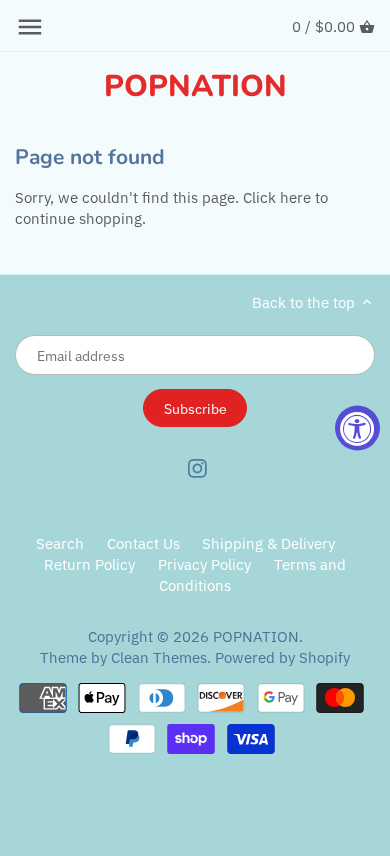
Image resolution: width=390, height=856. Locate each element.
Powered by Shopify (282, 657)
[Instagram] (197, 467)
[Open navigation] (30, 27)
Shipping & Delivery (268, 543)
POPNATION (195, 87)
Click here (277, 197)
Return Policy (91, 564)
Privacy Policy (204, 564)
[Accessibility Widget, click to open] (357, 428)
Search (60, 543)
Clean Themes (159, 657)
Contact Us (143, 543)
